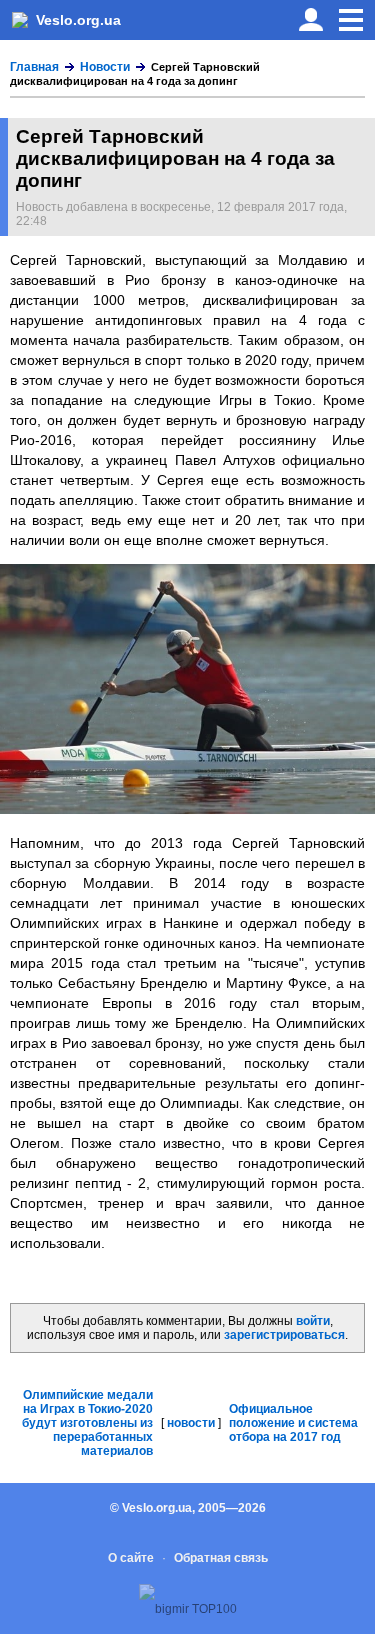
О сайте (131, 1558)
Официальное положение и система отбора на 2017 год (293, 1423)
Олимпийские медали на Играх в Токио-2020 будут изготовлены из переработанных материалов (87, 1423)
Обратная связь (221, 1558)
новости (191, 1423)
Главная (34, 67)
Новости (105, 67)
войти (313, 1321)
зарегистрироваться (284, 1335)
